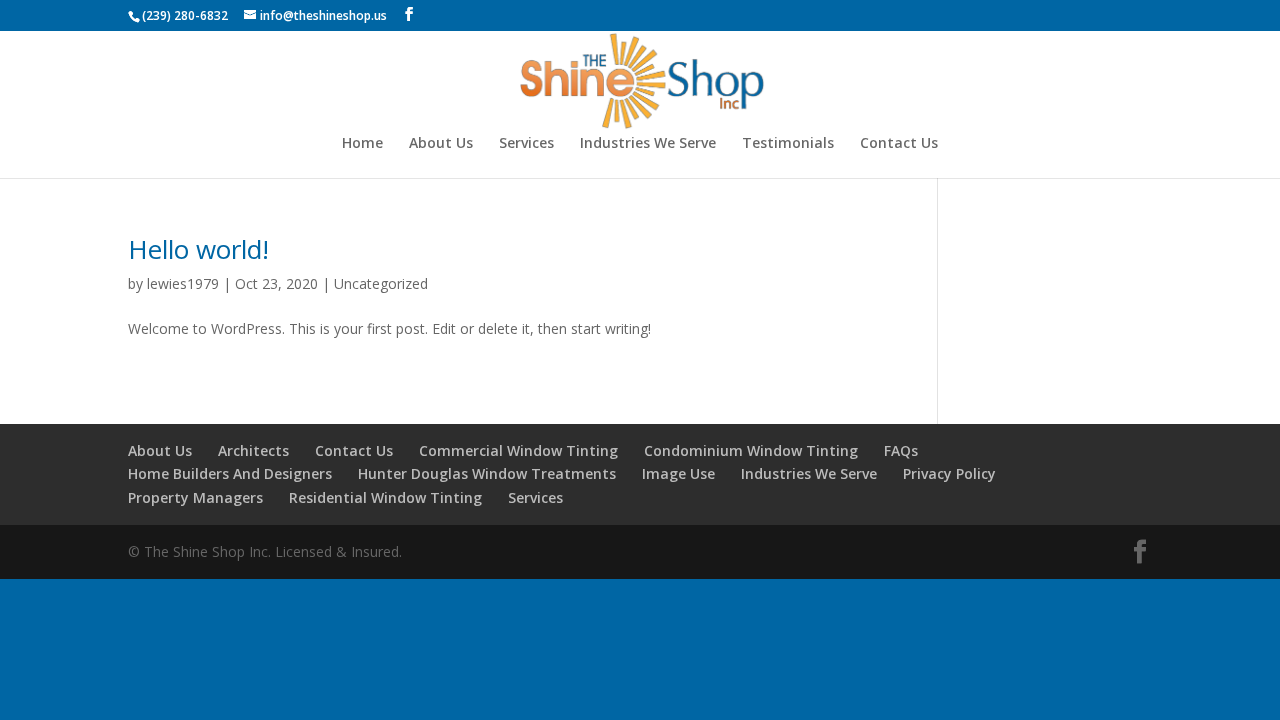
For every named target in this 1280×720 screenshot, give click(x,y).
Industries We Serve (648, 144)
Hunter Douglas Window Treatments (487, 473)
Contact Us (899, 144)
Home (362, 144)
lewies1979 (183, 283)
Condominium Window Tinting (751, 450)
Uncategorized (381, 283)
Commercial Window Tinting (518, 450)
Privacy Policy (949, 473)
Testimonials (788, 144)
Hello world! (198, 249)
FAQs (901, 450)
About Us (441, 144)
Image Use (678, 473)
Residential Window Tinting (385, 497)
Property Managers (195, 497)
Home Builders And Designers (230, 473)
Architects (253, 450)
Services (526, 144)
